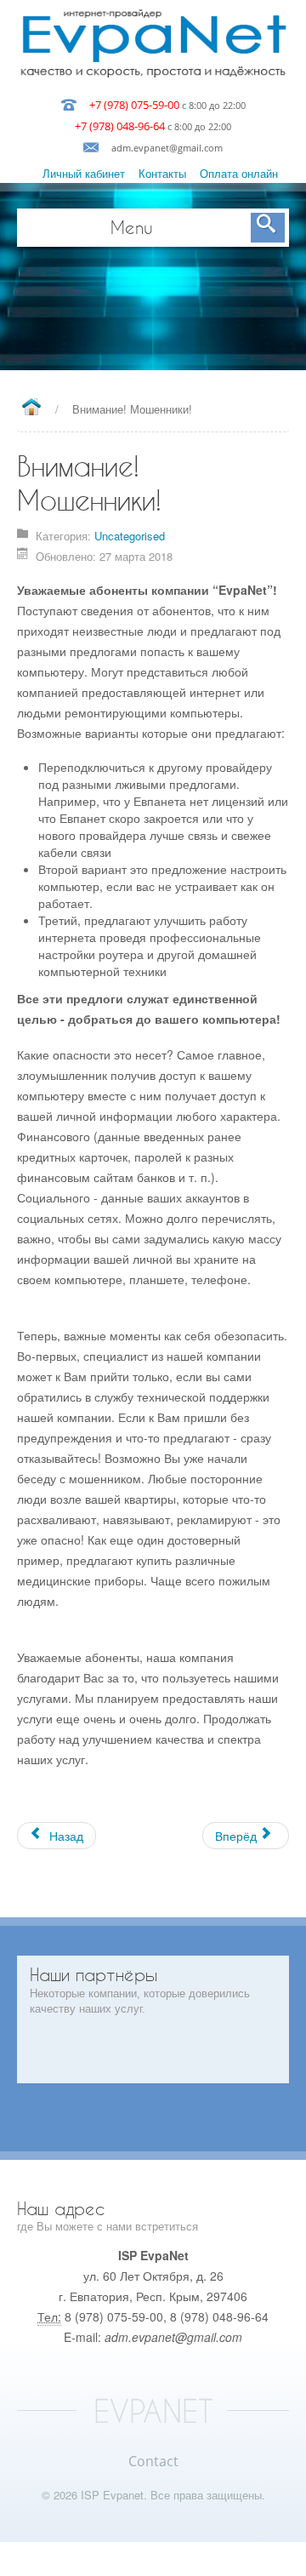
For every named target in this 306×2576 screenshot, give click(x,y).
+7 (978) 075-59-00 (134, 105)
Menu (132, 227)
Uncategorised (130, 536)
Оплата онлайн (239, 173)
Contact (153, 2461)
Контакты (162, 173)
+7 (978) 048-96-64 (120, 126)
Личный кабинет (84, 173)
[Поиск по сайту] (268, 228)
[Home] (31, 408)
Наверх (153, 2559)
